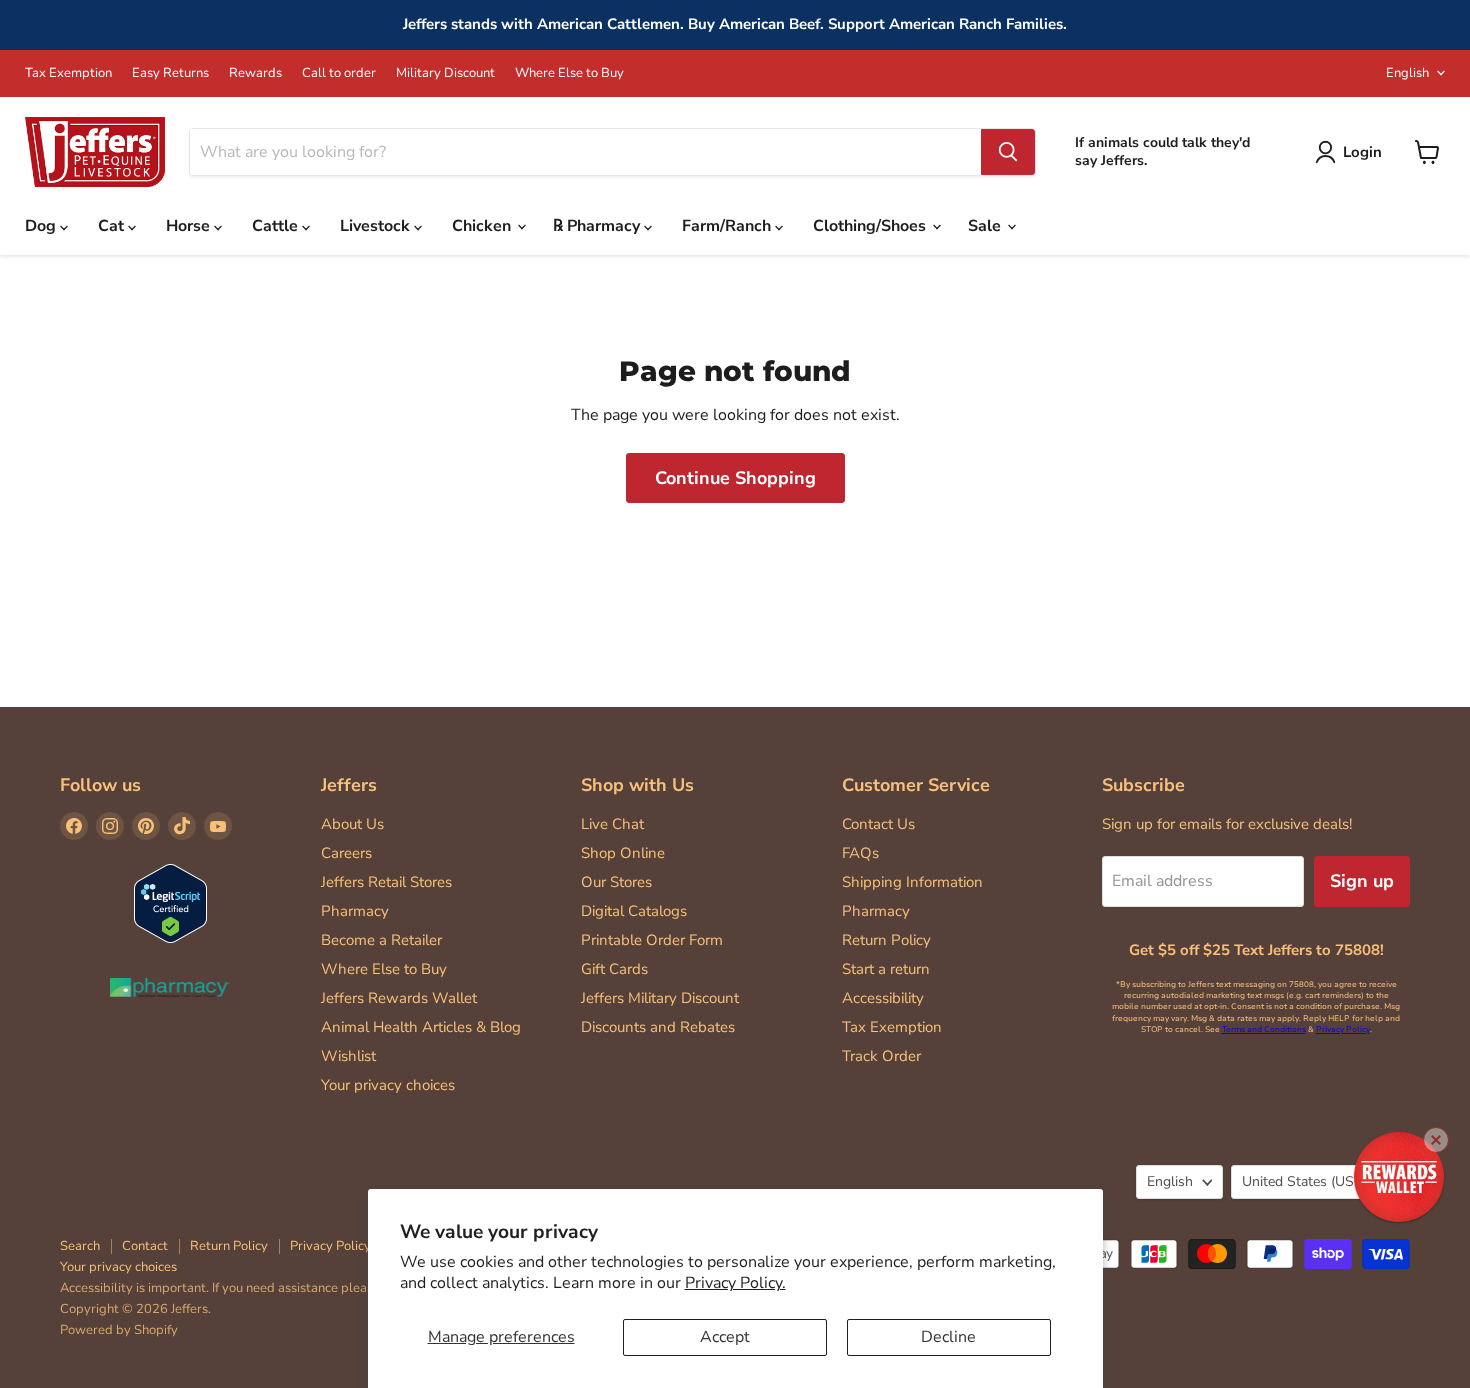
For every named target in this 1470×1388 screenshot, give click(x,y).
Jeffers (349, 785)
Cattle (277, 226)
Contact (145, 1246)
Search (80, 1246)
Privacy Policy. (735, 1283)
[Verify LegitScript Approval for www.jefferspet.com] (170, 905)
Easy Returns (170, 73)
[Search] (1008, 152)
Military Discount (445, 73)
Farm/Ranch (728, 226)
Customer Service (916, 785)
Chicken (483, 226)
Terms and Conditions (1264, 1029)
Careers (346, 853)
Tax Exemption (68, 73)
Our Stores (616, 882)
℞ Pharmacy (598, 226)
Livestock (377, 226)
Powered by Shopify (119, 1330)
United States (1311, 1181)
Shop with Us (637, 785)
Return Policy (886, 940)
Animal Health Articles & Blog (421, 1027)
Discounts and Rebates (658, 1027)
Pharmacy (355, 911)
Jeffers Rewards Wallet (399, 998)
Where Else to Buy (569, 73)
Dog (42, 226)
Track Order (881, 1056)
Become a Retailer (381, 940)
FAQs (860, 853)
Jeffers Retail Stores (386, 882)
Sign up (1362, 881)
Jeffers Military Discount (660, 998)
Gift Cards (614, 969)
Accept (725, 1337)
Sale (986, 226)
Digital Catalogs (634, 911)
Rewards (255, 73)
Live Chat (612, 824)
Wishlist (348, 1056)
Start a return (886, 969)
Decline (948, 1337)
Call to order (339, 73)
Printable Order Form (652, 940)
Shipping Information (912, 882)
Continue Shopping (735, 478)
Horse (190, 226)
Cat (113, 226)
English (1407, 73)
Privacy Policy (1343, 1029)
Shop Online (623, 853)
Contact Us (878, 824)
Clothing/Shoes (871, 226)
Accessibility (883, 998)
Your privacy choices (388, 1085)
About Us (352, 824)
